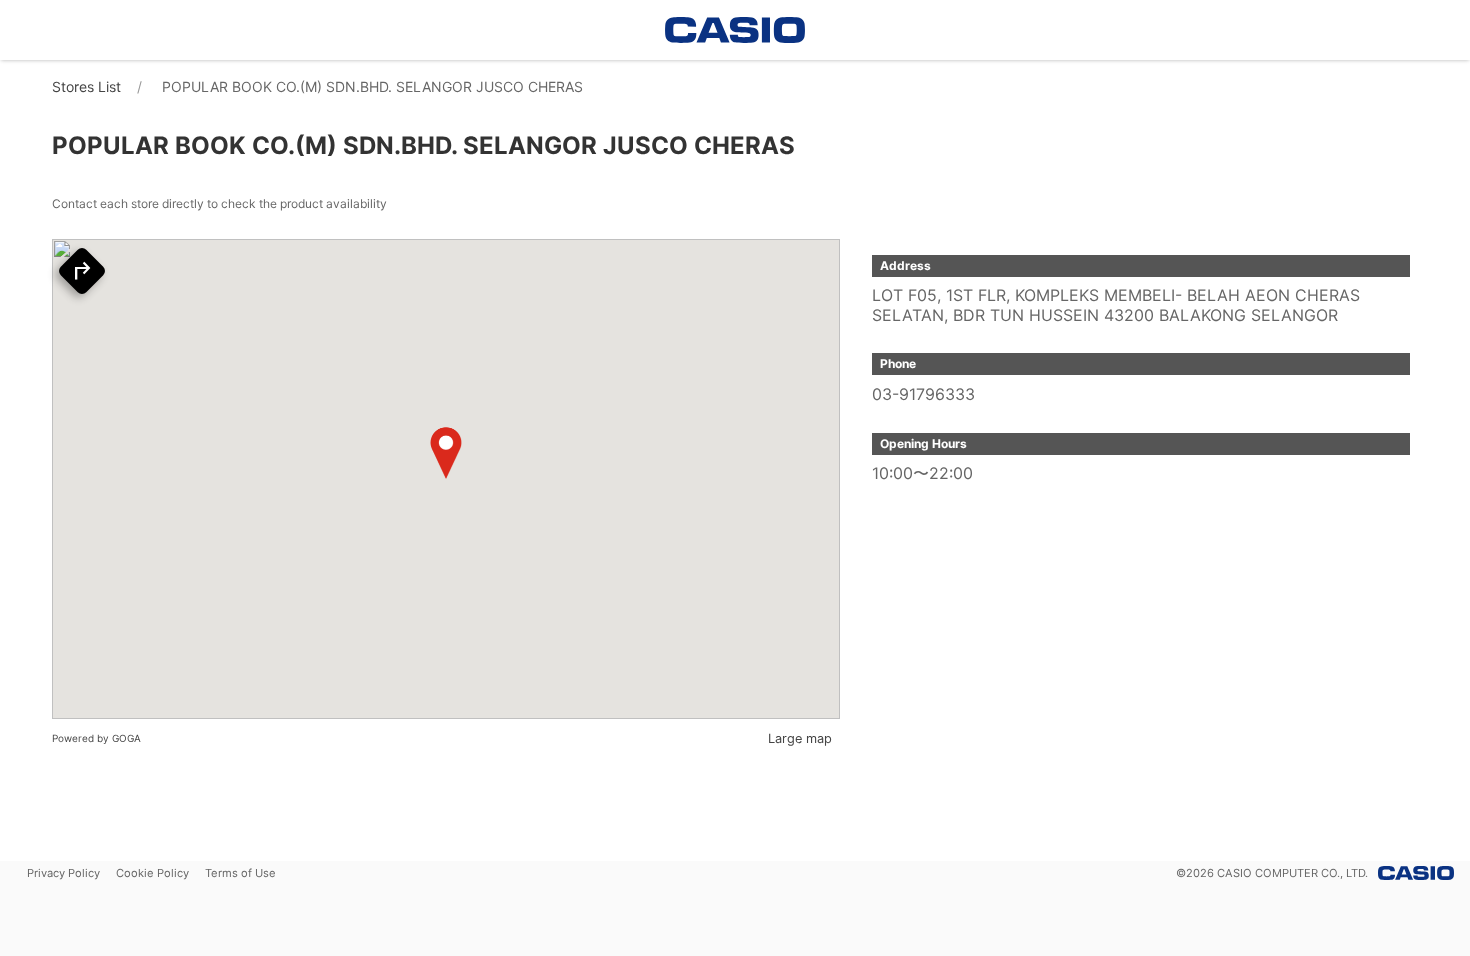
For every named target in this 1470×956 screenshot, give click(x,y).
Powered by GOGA (96, 738)
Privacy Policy (63, 873)
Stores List (86, 86)
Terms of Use (240, 873)
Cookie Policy (152, 873)
